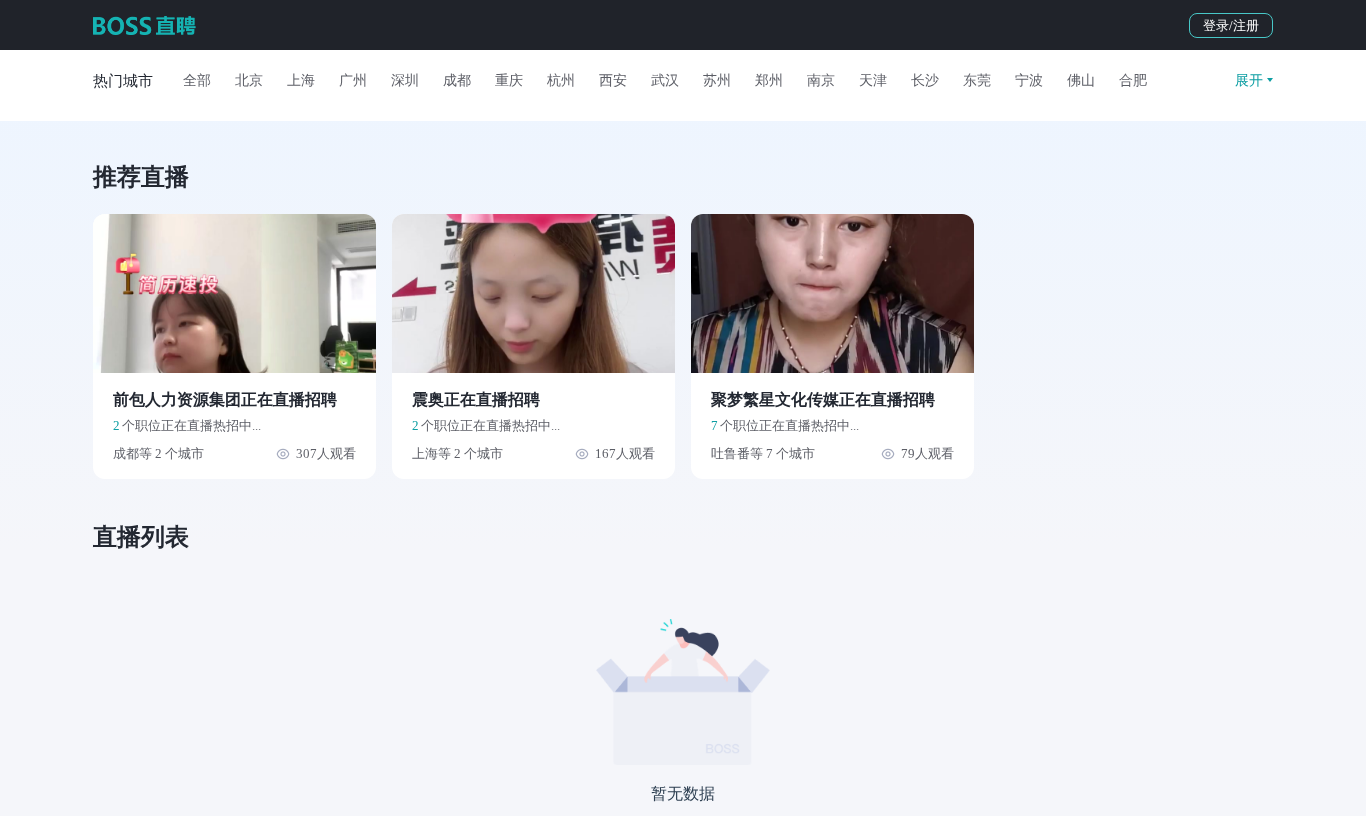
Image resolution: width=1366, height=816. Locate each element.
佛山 (1081, 80)
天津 (873, 80)
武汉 (665, 80)
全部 (197, 80)
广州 (353, 80)
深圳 (405, 80)
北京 (249, 80)
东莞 (977, 80)
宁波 (1029, 80)
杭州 (561, 80)
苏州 (717, 80)
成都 (457, 80)
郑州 (769, 80)
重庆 (509, 80)
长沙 (925, 80)
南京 (821, 80)
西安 (613, 80)
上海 (301, 80)
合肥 (1133, 80)
